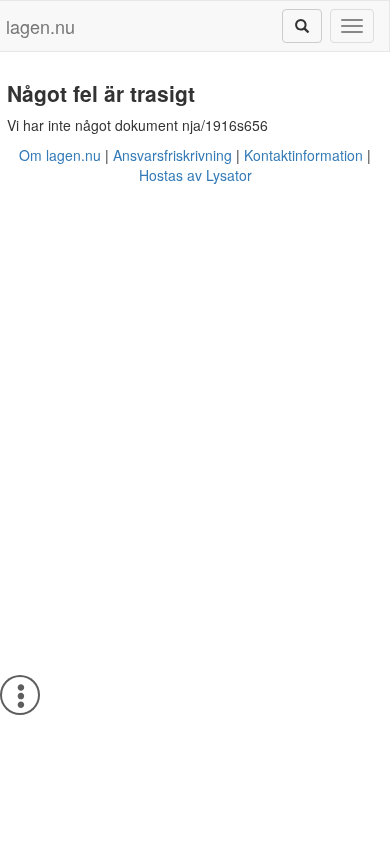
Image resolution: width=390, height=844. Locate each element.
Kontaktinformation (303, 155)
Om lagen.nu (60, 155)
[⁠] (302, 26)
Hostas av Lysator (195, 175)
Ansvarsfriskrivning (172, 155)
